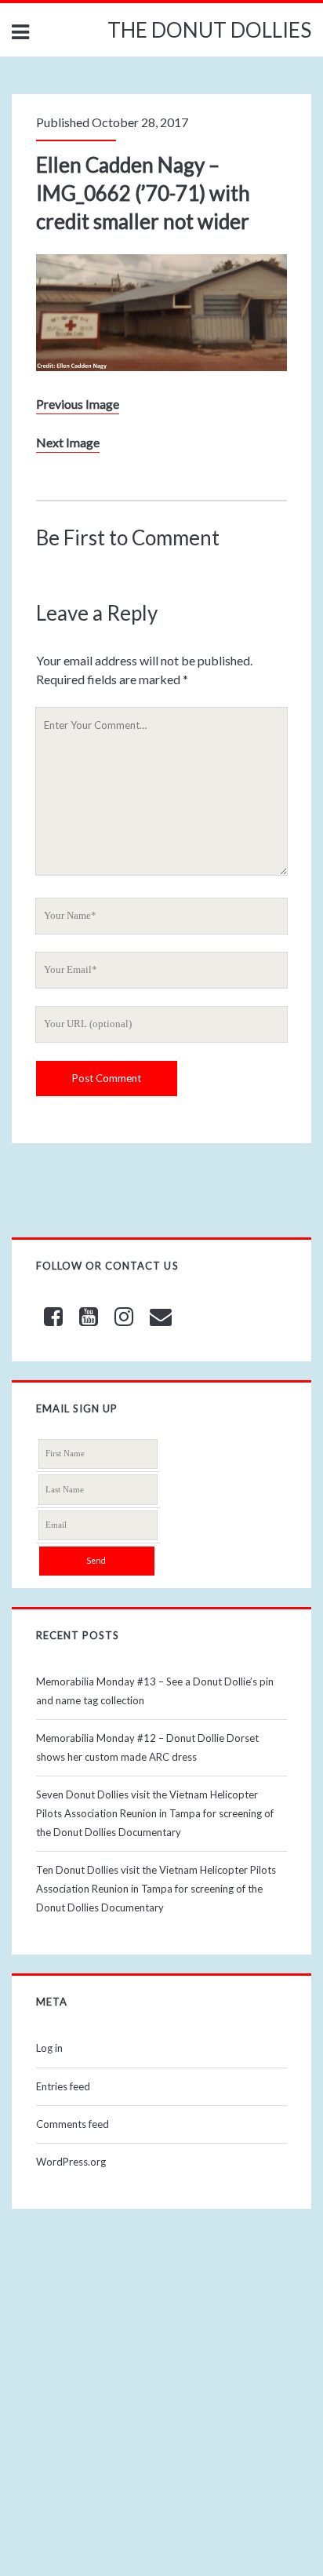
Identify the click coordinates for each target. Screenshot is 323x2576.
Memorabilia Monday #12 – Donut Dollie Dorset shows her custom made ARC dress (147, 1747)
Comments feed (73, 2124)
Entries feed (63, 2086)
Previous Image (78, 404)
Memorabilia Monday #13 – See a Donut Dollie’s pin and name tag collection (155, 1691)
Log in (49, 2048)
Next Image (68, 442)
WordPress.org (71, 2162)
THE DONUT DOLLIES (209, 30)
